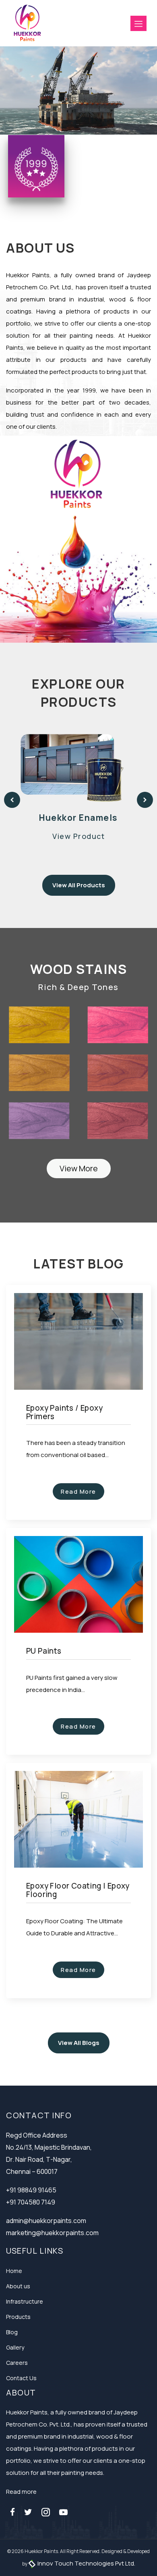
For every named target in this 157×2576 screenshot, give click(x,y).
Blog (12, 2332)
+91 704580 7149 (31, 2202)
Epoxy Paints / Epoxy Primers (64, 1412)
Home (14, 2271)
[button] (138, 23)
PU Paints (44, 1651)
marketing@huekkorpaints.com (52, 2233)
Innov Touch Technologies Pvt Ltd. (86, 2563)
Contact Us (21, 2378)
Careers (17, 2363)
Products (18, 2317)
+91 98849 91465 (31, 2190)
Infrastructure (25, 2301)
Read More (78, 1491)
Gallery (15, 2347)
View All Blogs (79, 2043)
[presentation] (12, 800)
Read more (21, 2492)
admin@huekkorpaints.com (46, 2221)
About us (18, 2286)
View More (79, 1168)
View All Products (79, 885)
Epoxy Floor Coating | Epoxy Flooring (78, 1890)
